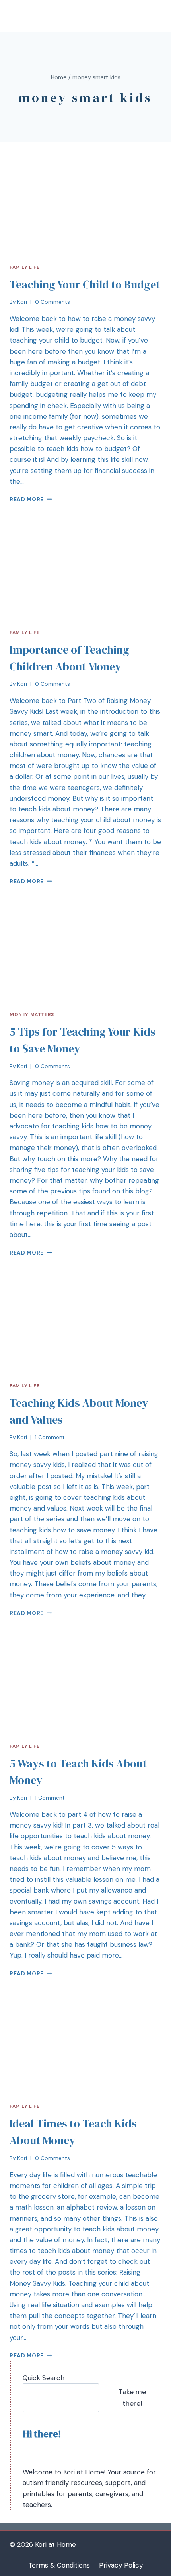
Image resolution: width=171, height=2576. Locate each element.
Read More (27, 499)
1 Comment (50, 1437)
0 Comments (52, 302)
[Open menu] (154, 12)
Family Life (25, 267)
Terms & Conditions (59, 2565)
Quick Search (44, 2378)
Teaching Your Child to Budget (85, 284)
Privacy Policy (121, 2565)
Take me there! (132, 2398)
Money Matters (32, 1014)
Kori (22, 302)
